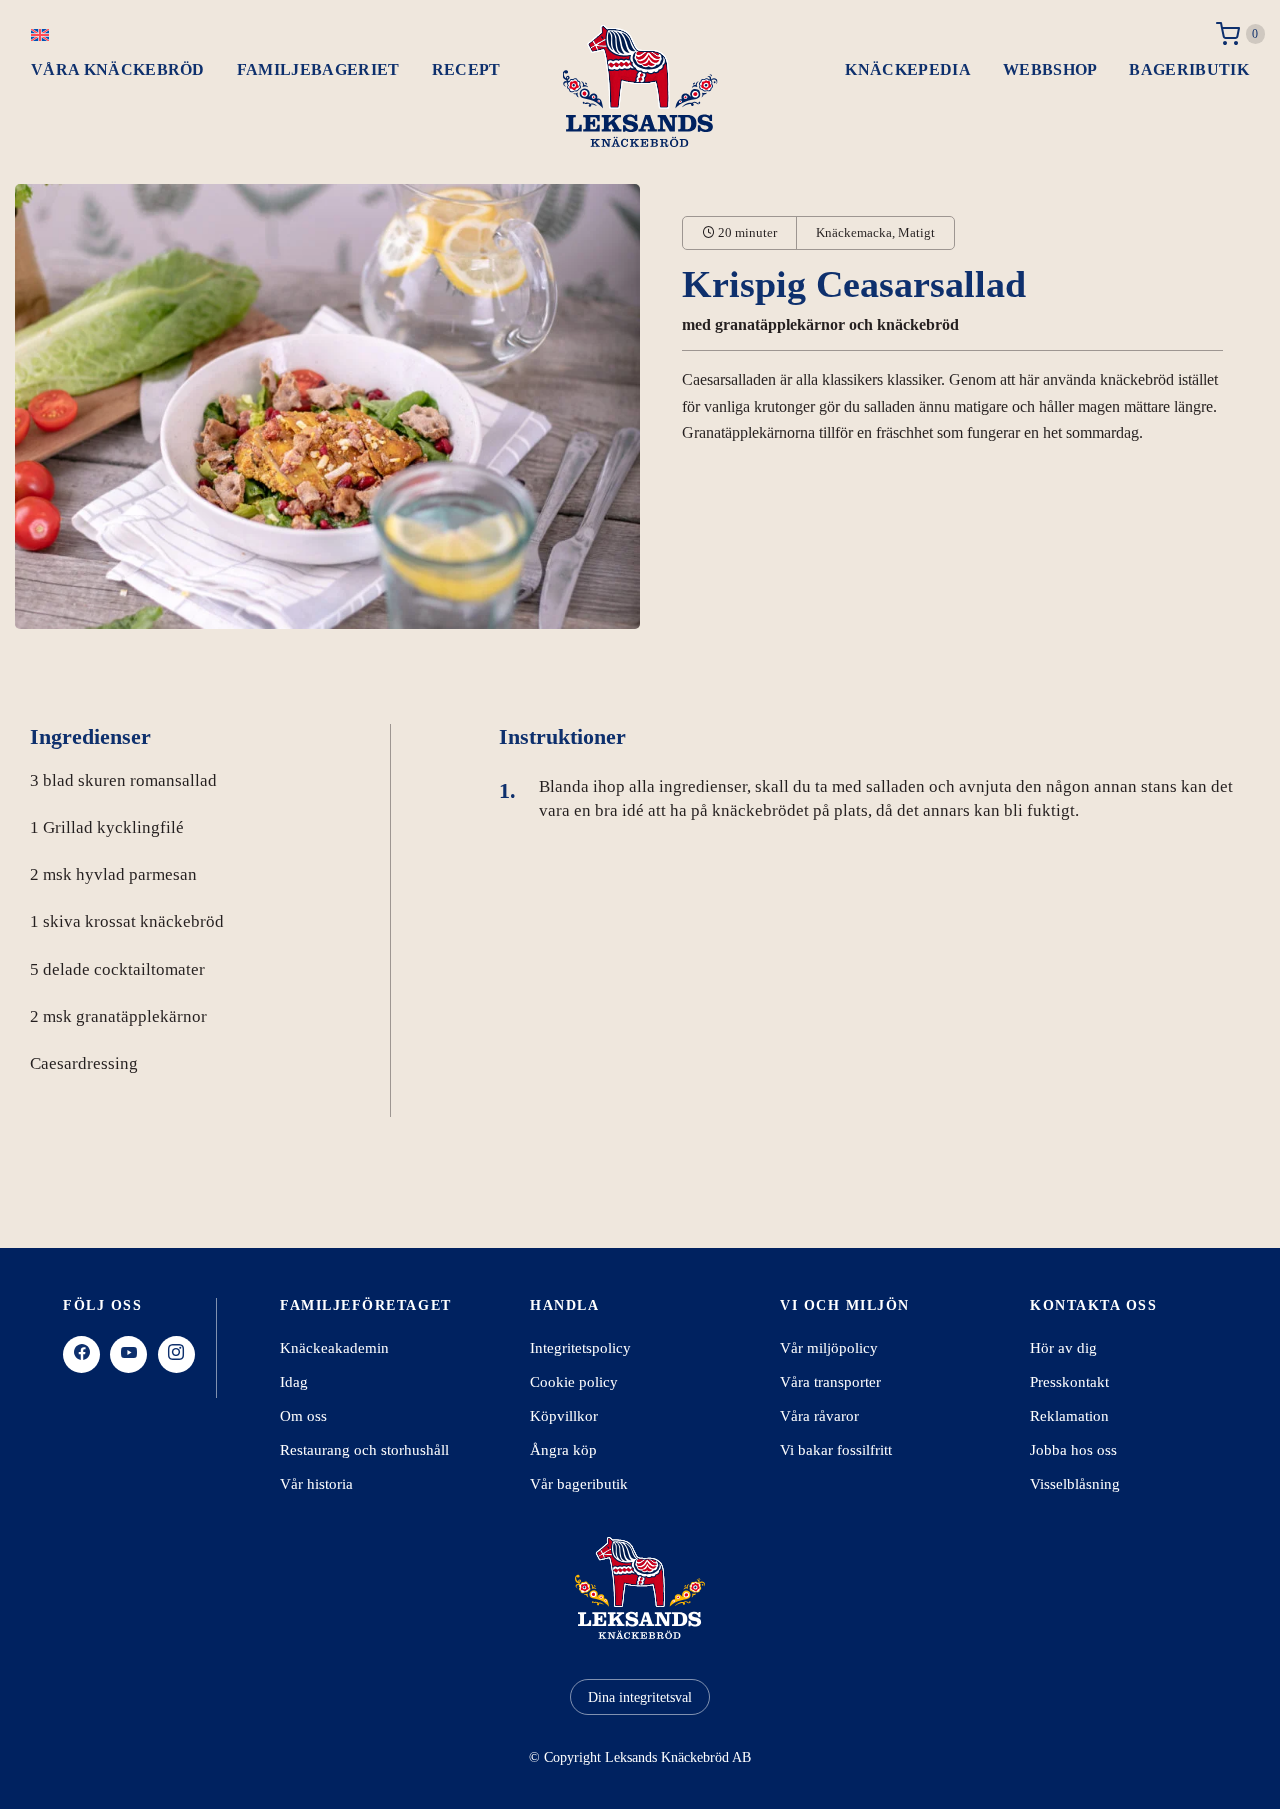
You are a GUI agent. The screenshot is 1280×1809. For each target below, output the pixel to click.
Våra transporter (830, 1382)
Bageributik (1189, 69)
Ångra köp (563, 1450)
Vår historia (316, 1484)
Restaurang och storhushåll (364, 1450)
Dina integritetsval (640, 1697)
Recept (466, 69)
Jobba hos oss (1073, 1450)
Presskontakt (1069, 1382)
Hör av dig (1063, 1348)
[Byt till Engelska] (40, 33)
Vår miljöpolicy (829, 1348)
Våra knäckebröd (118, 69)
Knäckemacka (854, 233)
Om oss (303, 1416)
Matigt (916, 233)
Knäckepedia (908, 69)
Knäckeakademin (334, 1348)
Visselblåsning (1075, 1484)
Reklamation (1069, 1416)
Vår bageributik (579, 1484)
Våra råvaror (819, 1416)
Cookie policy (574, 1382)
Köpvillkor (564, 1416)
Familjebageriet (318, 69)
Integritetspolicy (580, 1348)
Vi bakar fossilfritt (836, 1450)
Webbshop (1050, 69)
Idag (294, 1382)
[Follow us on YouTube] (128, 1354)
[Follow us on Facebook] (81, 1354)
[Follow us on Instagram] (176, 1354)
